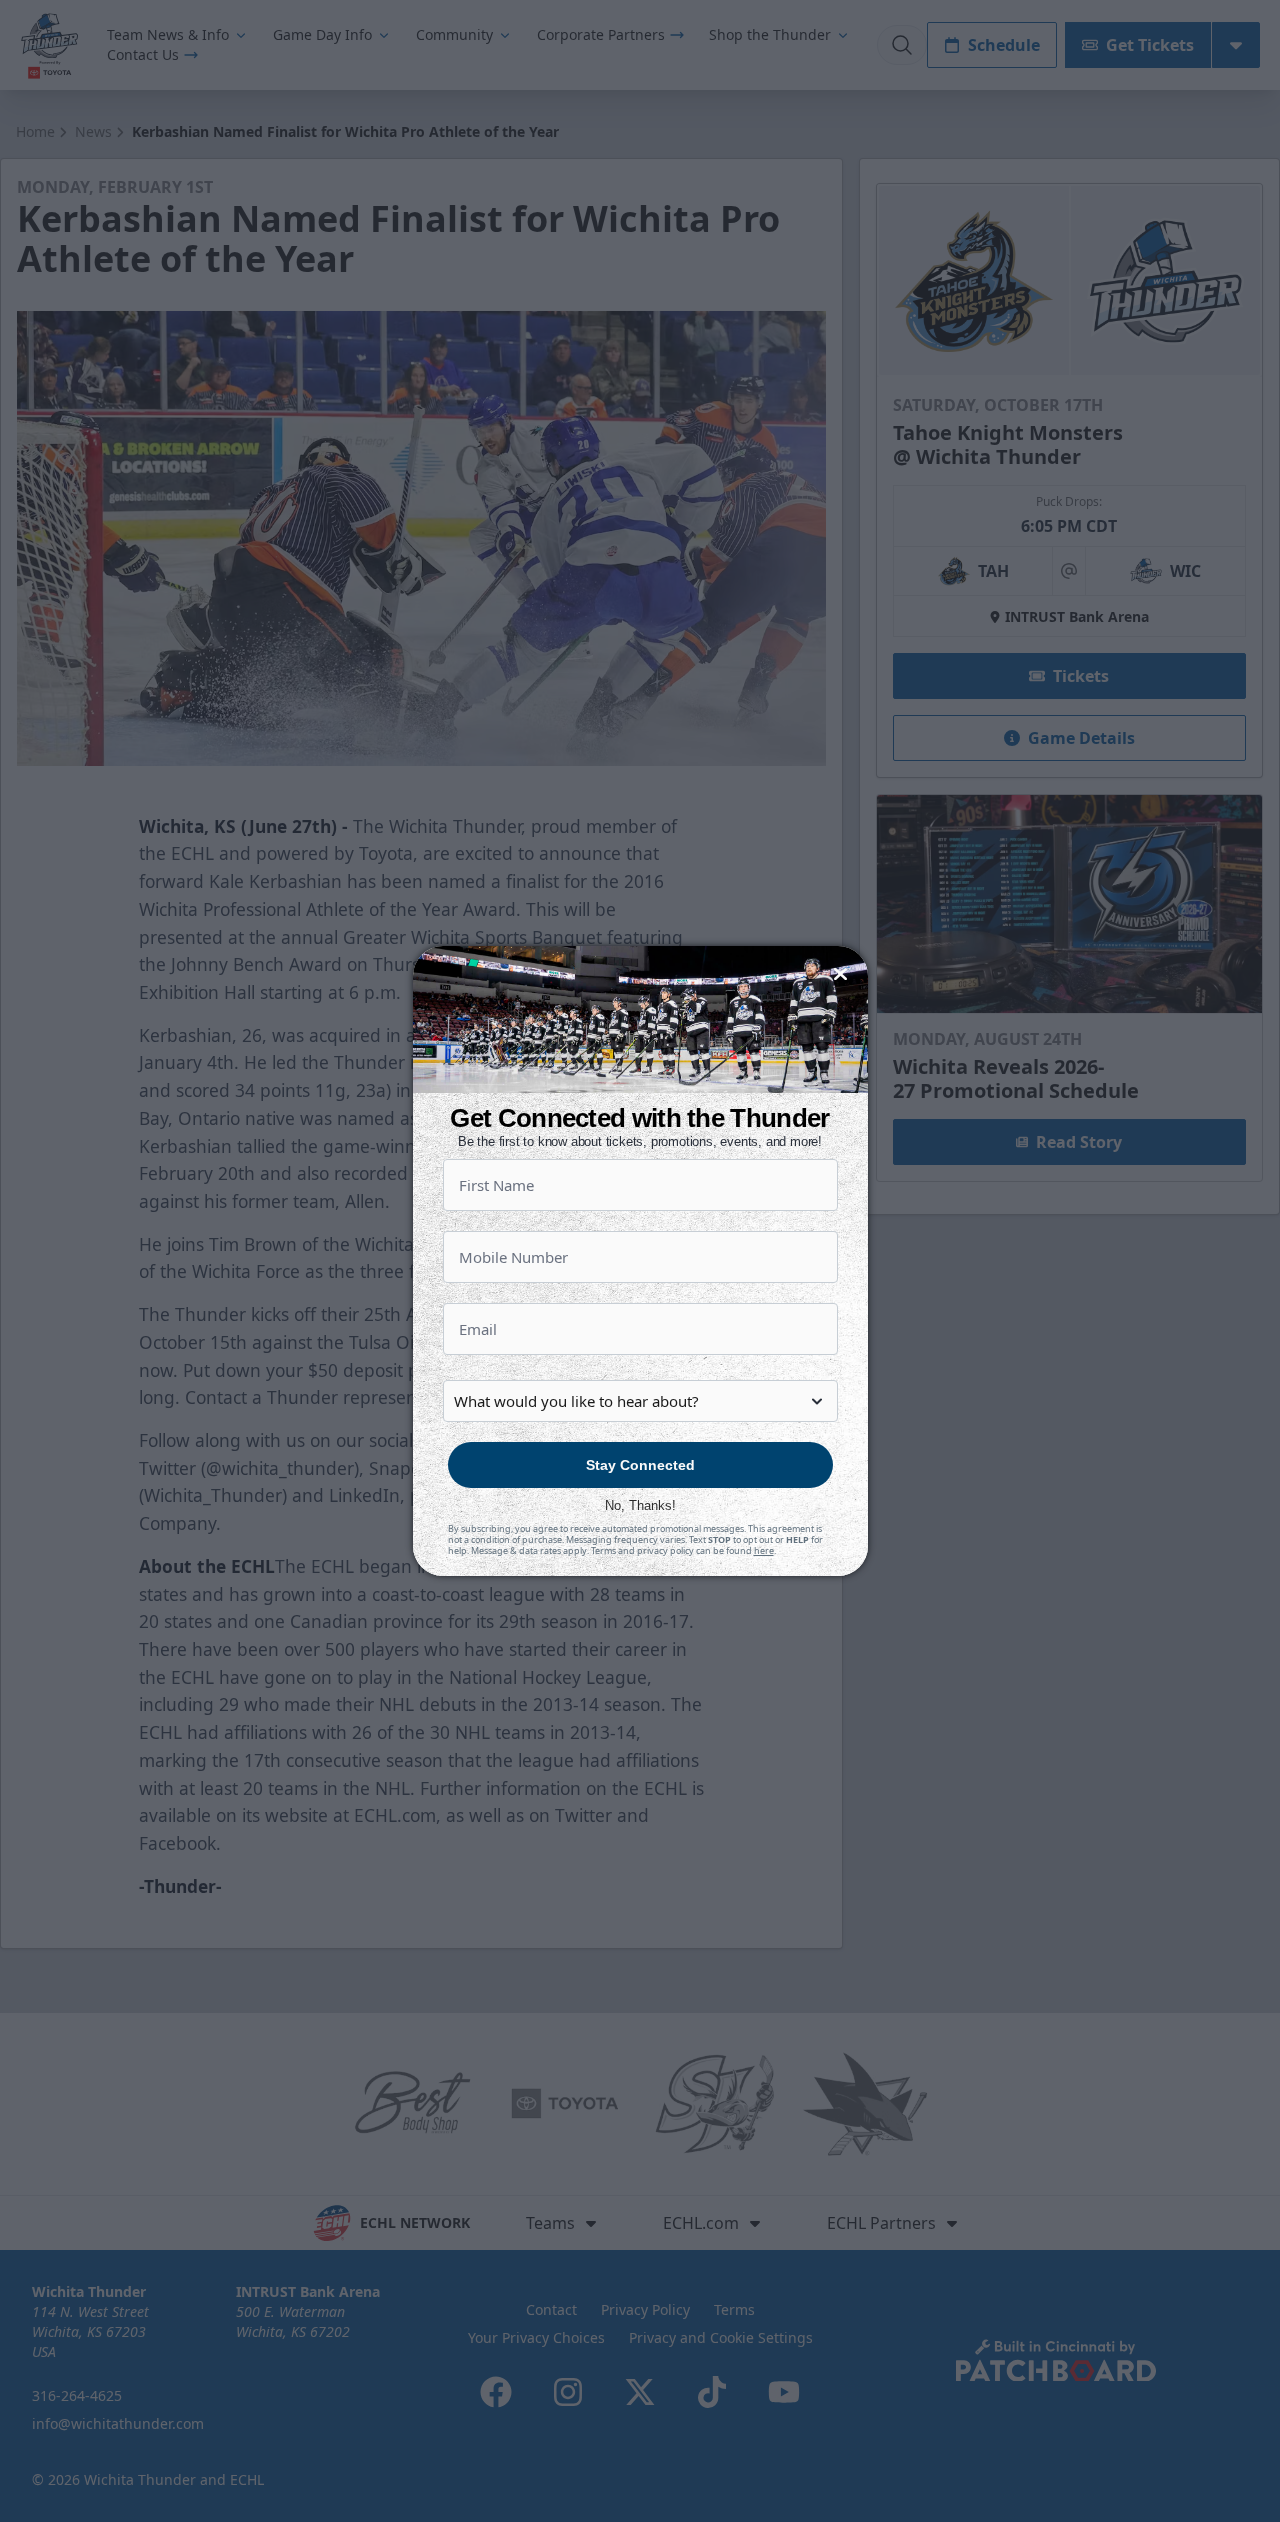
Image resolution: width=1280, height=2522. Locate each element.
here (764, 1550)
